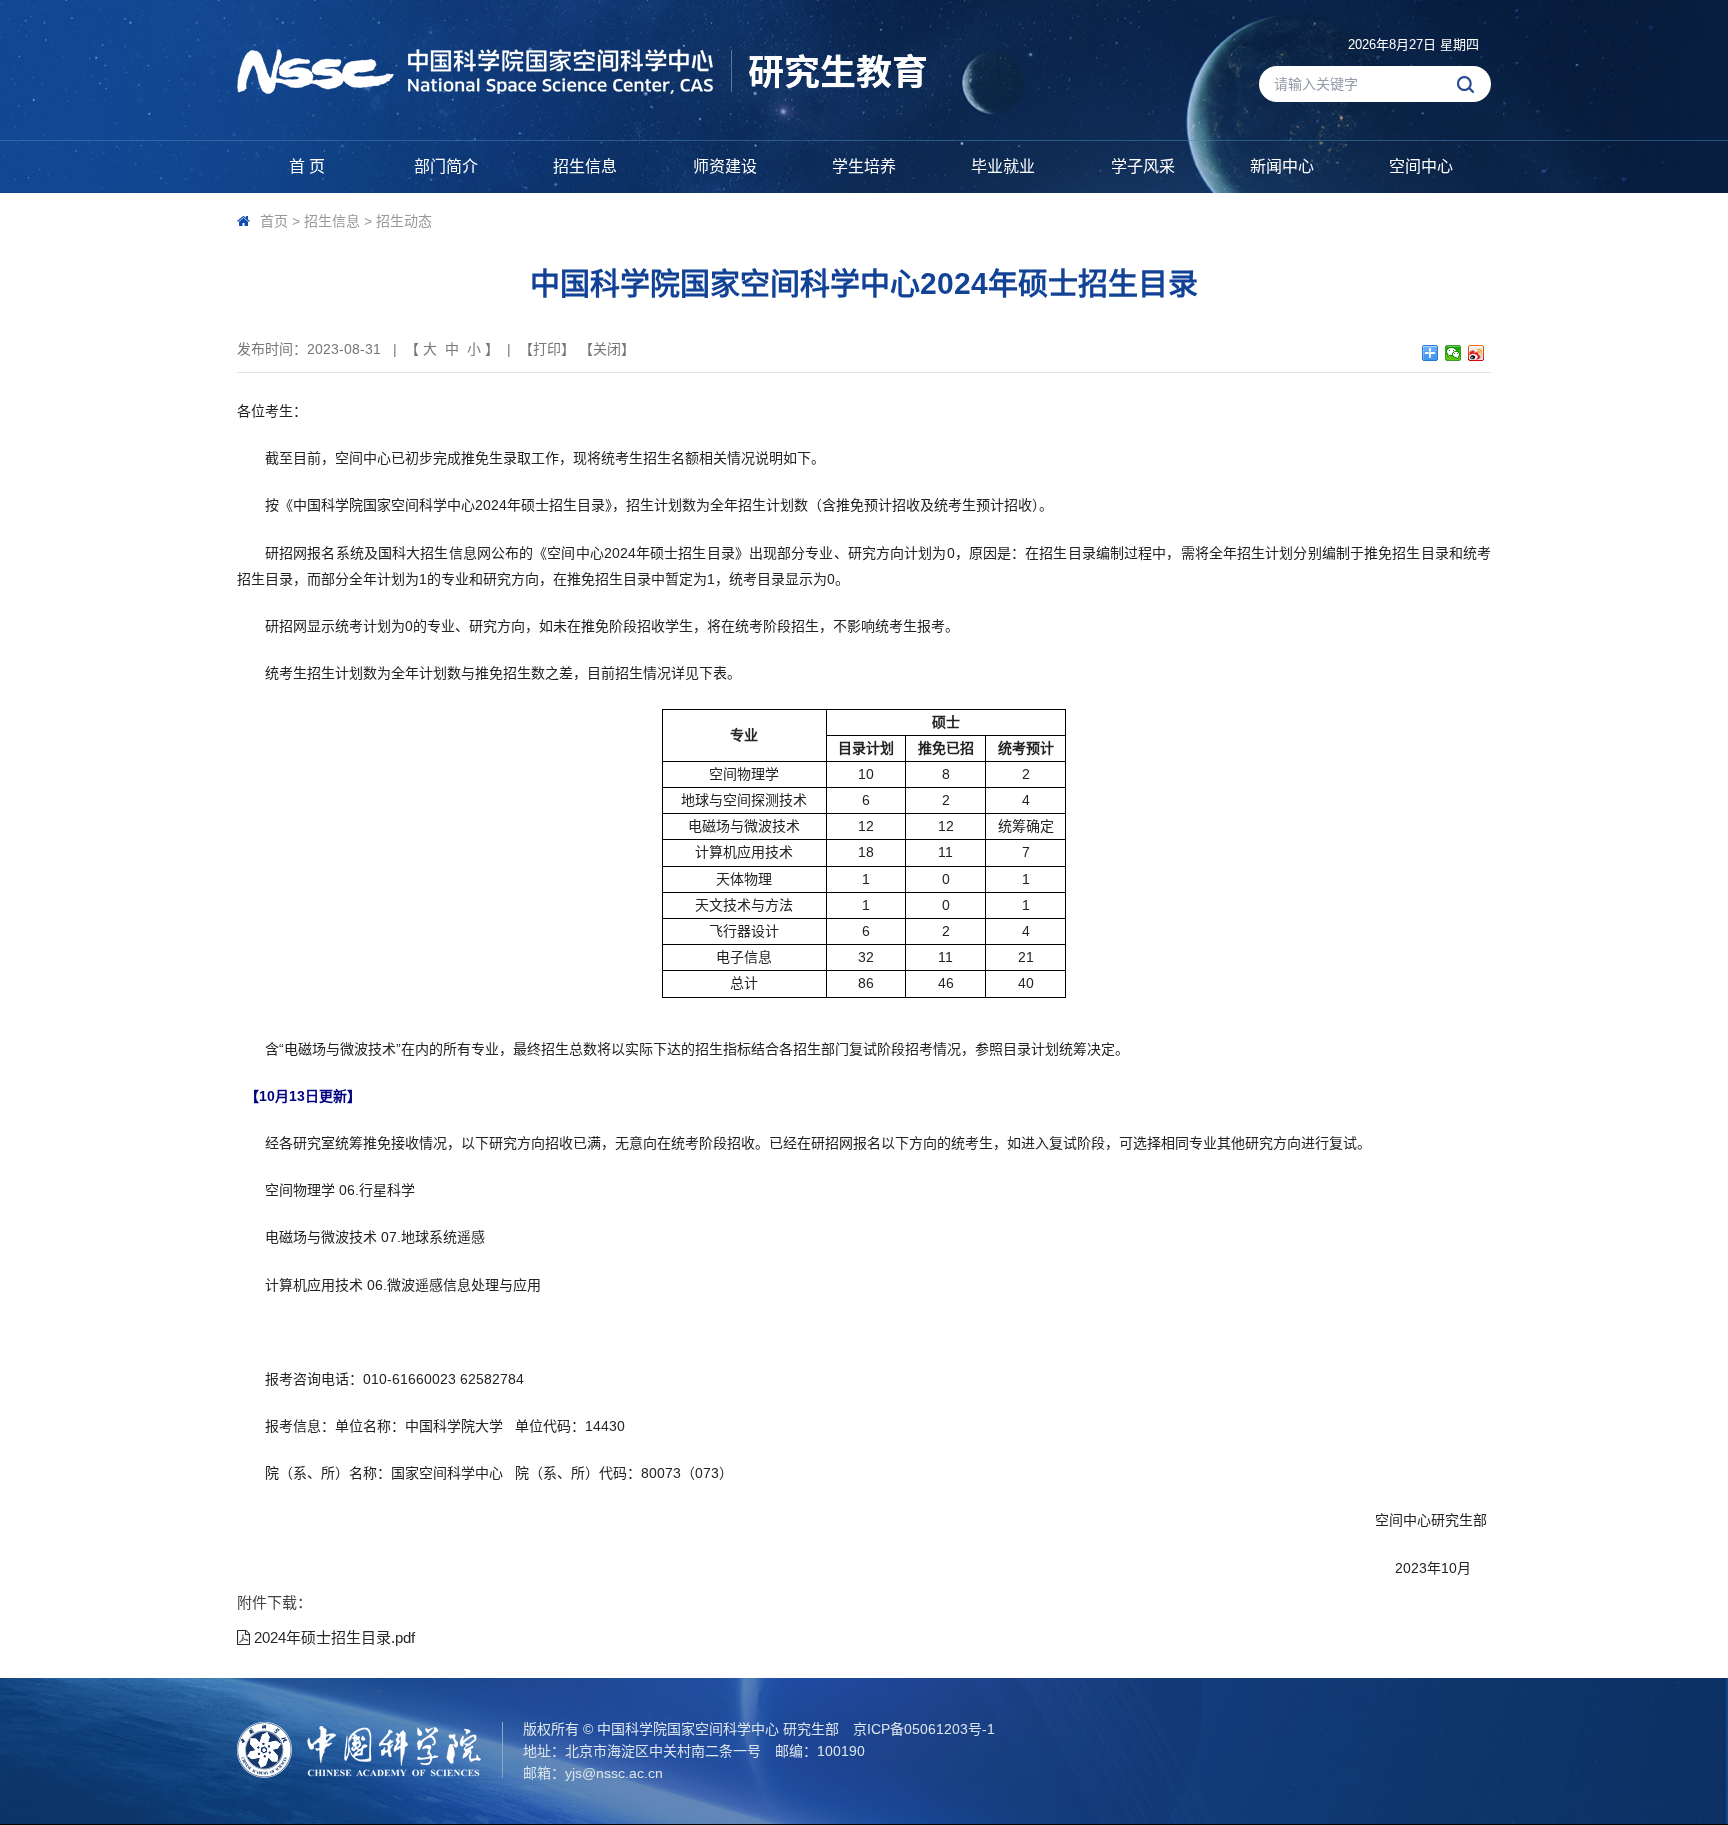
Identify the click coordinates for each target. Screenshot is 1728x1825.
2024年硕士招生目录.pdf (332, 1637)
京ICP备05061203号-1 (924, 1729)
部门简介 (446, 166)
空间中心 (1421, 166)
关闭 (607, 349)
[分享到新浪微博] (1476, 353)
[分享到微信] (1453, 353)
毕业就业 (1003, 166)
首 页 (307, 166)
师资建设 (725, 166)
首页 (274, 221)
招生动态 (404, 221)
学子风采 (1143, 166)
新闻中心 (1282, 166)
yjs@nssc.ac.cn (614, 1773)
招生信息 (585, 166)
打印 (547, 349)
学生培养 (864, 166)
